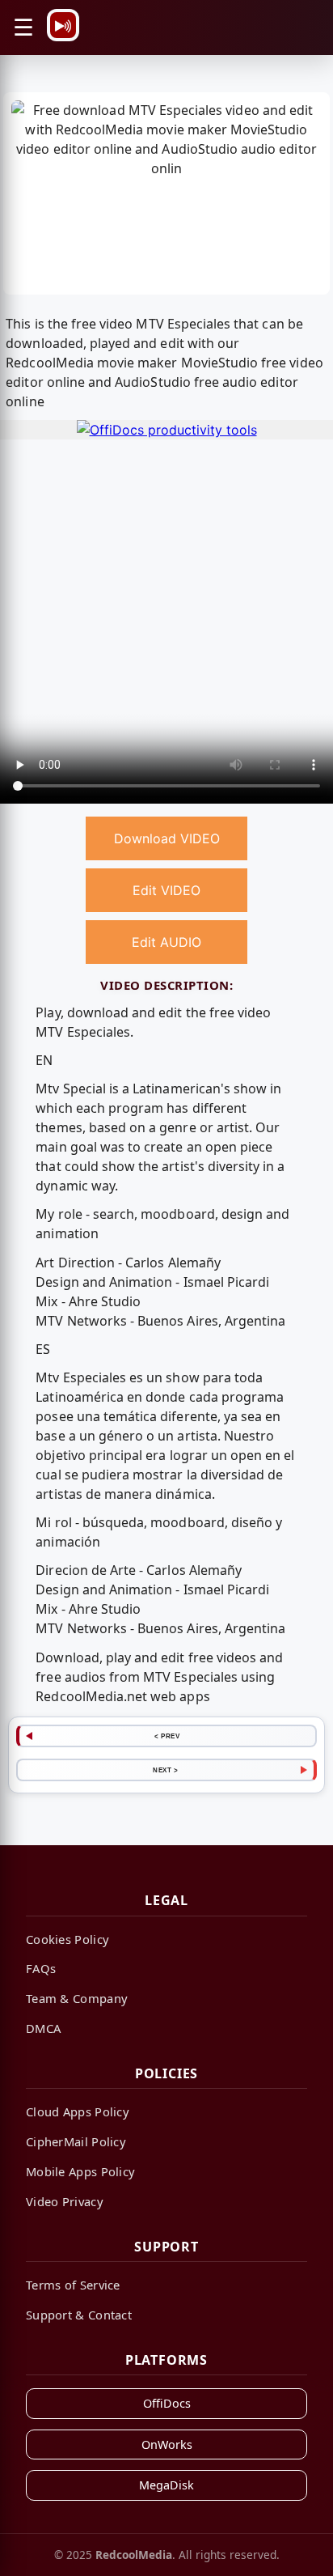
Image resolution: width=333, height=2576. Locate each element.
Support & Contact (79, 2315)
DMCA (43, 2028)
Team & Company (77, 1998)
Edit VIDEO (166, 890)
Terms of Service (73, 2285)
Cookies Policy (67, 1939)
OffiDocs (167, 2403)
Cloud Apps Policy (78, 2111)
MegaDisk (166, 2485)
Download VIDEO (167, 838)
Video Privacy (65, 2201)
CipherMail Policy (76, 2141)
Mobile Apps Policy (80, 2171)
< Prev (167, 1736)
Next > (165, 1770)
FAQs (41, 1968)
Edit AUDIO (166, 942)
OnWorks (167, 2444)
